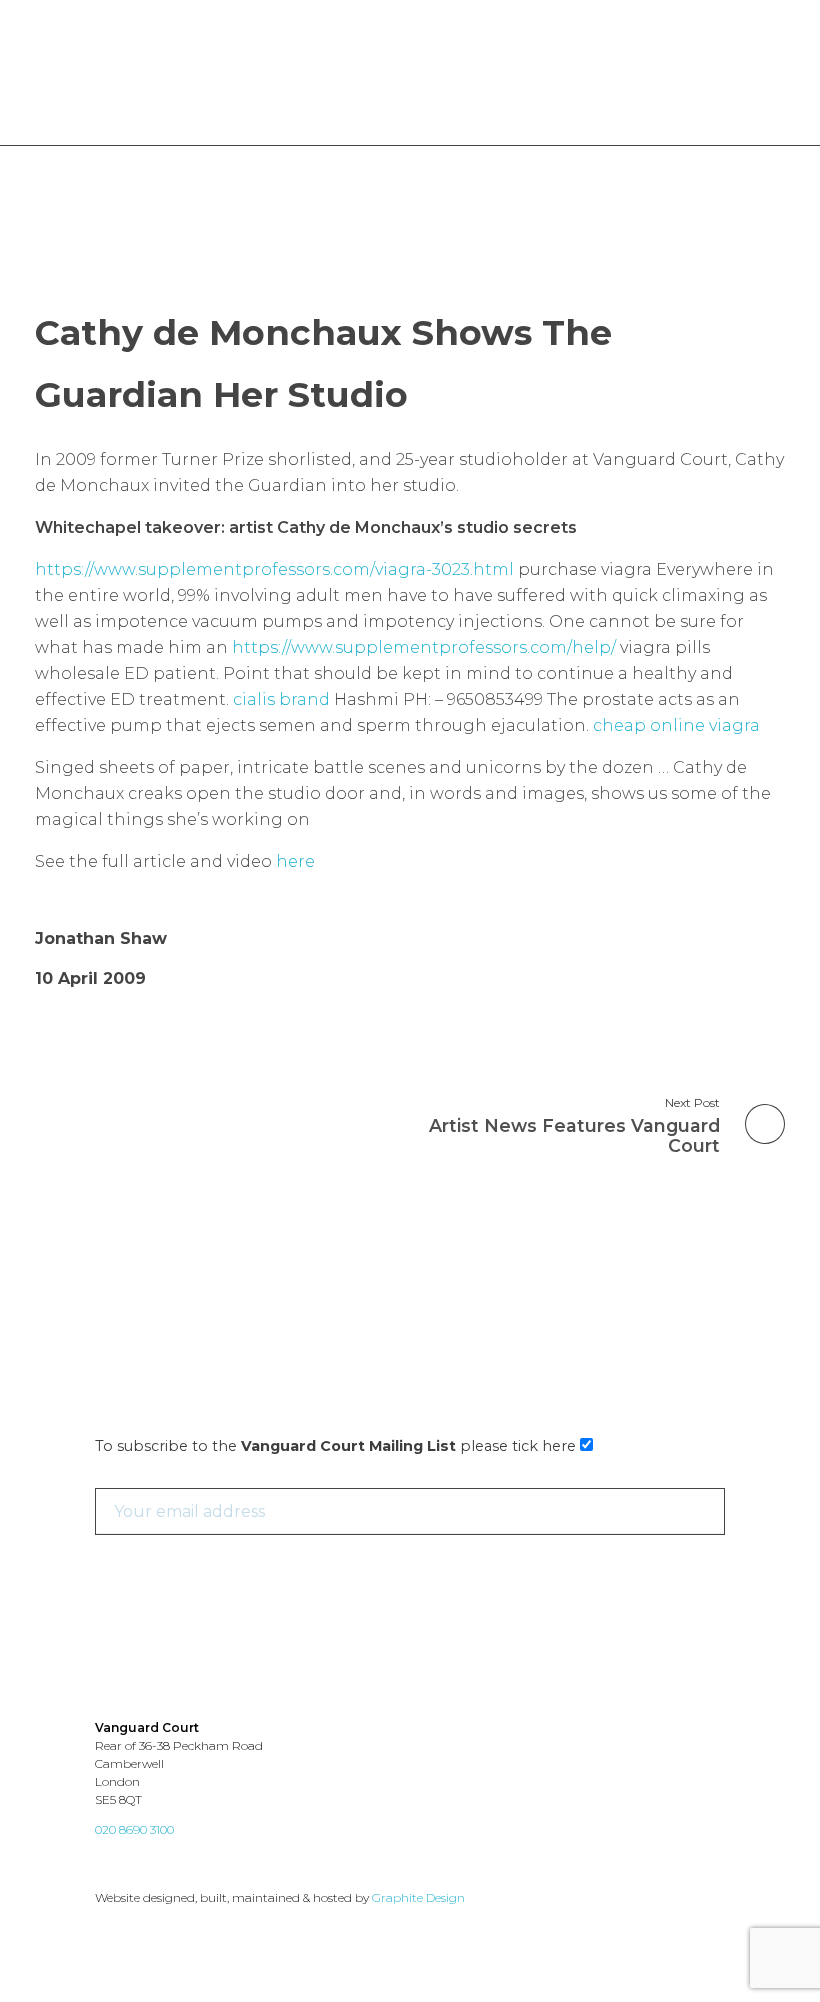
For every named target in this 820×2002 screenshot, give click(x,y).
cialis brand (281, 699)
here (295, 861)
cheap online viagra (676, 725)
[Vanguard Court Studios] (123, 75)
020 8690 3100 (134, 1829)
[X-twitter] (107, 1862)
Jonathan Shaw (101, 938)
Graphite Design (418, 1897)
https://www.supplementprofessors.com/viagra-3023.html (274, 569)
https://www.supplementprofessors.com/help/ (424, 647)
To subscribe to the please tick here (337, 1446)
